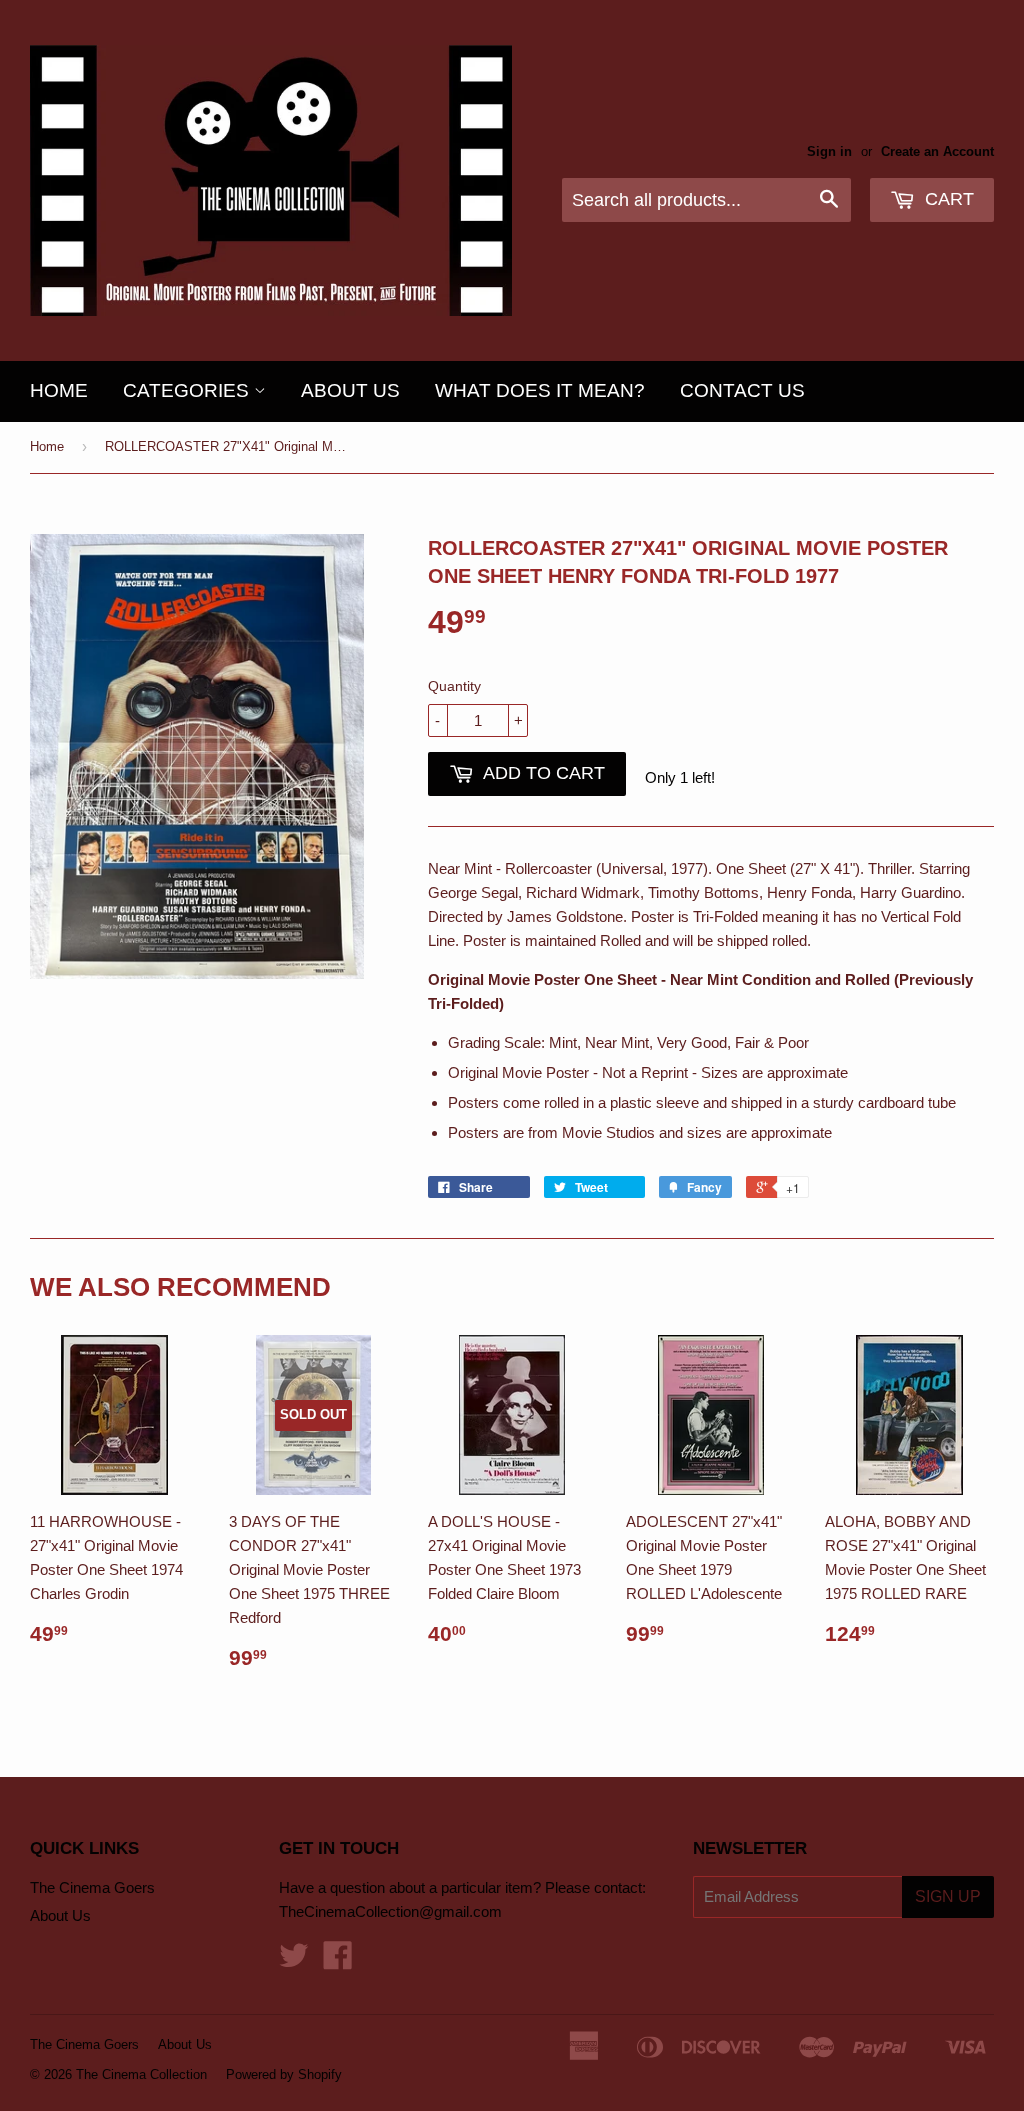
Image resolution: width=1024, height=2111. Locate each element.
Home (59, 390)
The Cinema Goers (92, 1887)
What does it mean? (540, 390)
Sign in (829, 151)
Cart (947, 199)
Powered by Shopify (284, 2074)
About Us (350, 390)
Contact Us (742, 390)
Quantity (454, 686)
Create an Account (937, 151)
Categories (188, 390)
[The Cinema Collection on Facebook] (338, 1961)
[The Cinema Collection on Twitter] (294, 1961)
